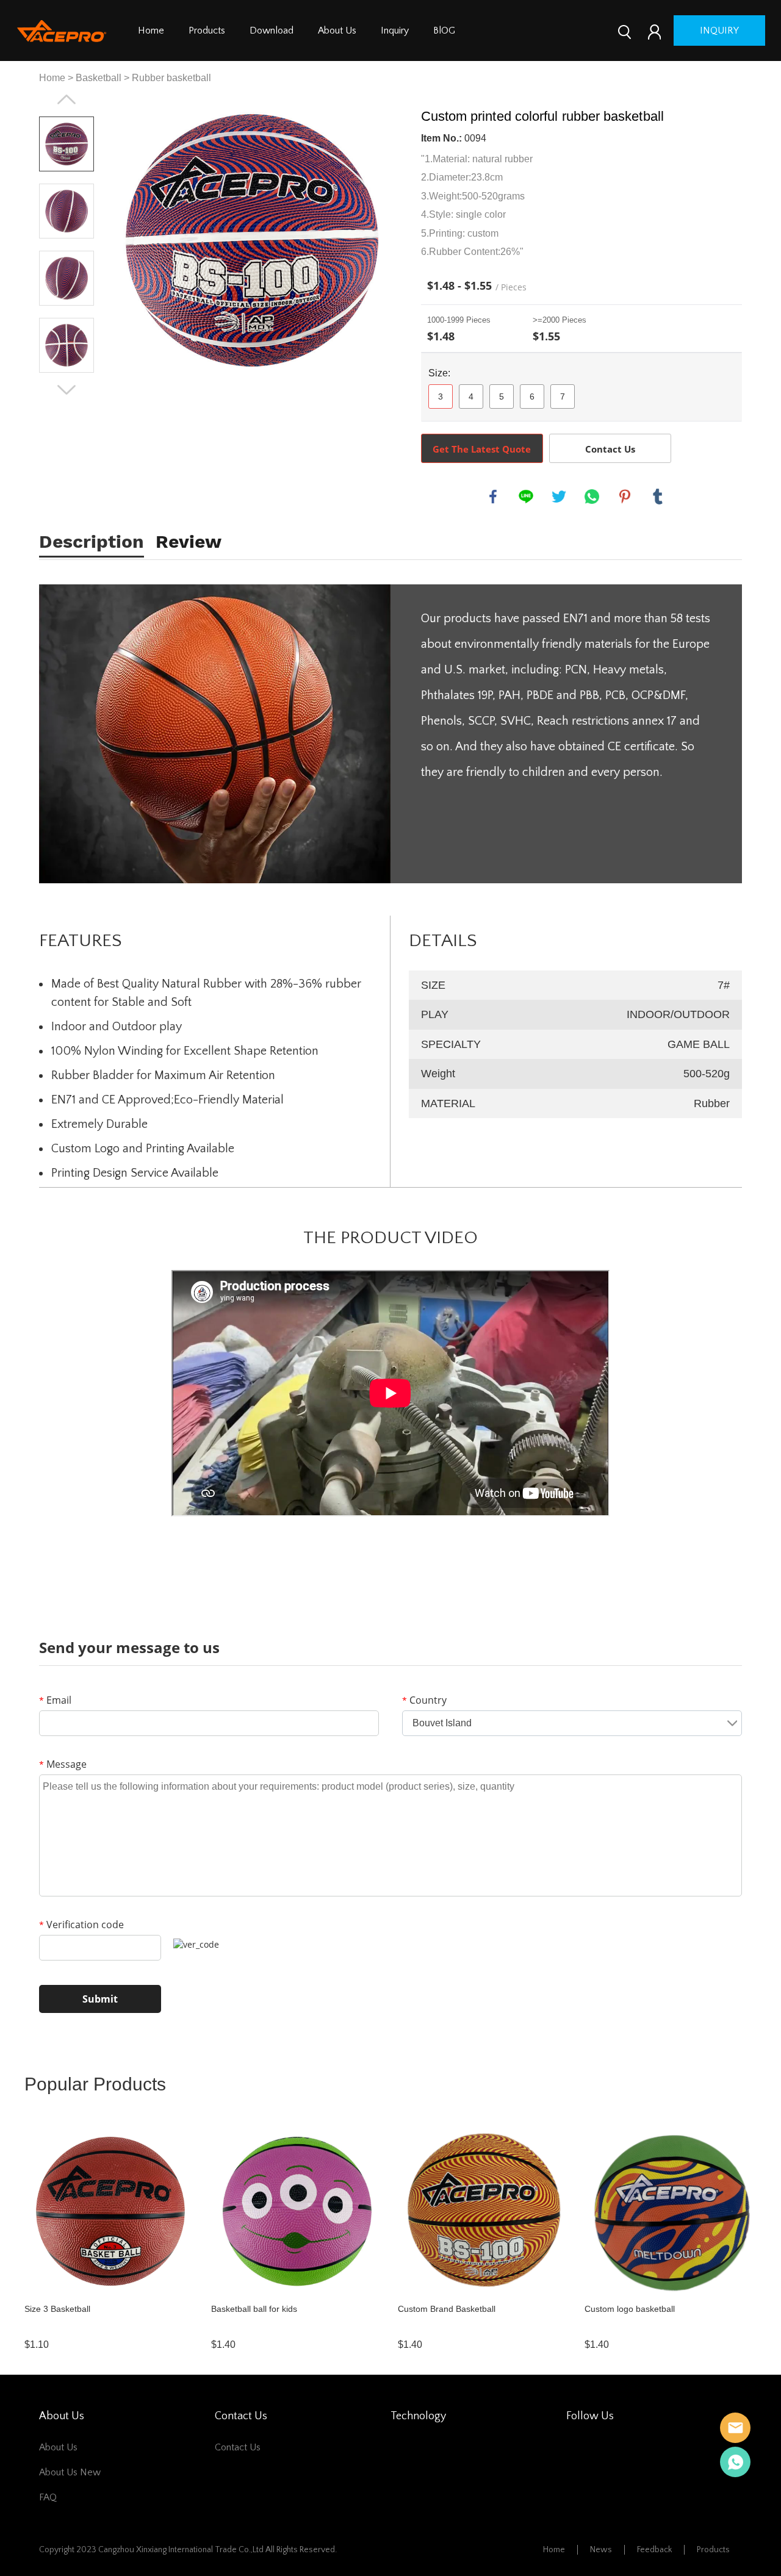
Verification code (81, 1925)
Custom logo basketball (630, 2309)
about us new (70, 2472)
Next (67, 390)
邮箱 (735, 2428)
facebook (493, 497)
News (601, 2550)
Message (63, 1764)
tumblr (658, 497)
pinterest (625, 497)
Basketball (99, 78)
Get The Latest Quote (482, 449)
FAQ (48, 2497)
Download (272, 30)
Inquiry (395, 30)
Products (207, 30)
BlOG (444, 30)
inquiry (719, 30)
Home (151, 30)
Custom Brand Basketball (447, 2309)
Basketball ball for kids (254, 2309)
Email (55, 1700)
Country (424, 1700)
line (526, 497)
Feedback (654, 2550)
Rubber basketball (171, 78)
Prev (67, 99)
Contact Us (610, 449)
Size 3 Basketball (57, 2309)
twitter (559, 497)
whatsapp (592, 497)
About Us (337, 30)
